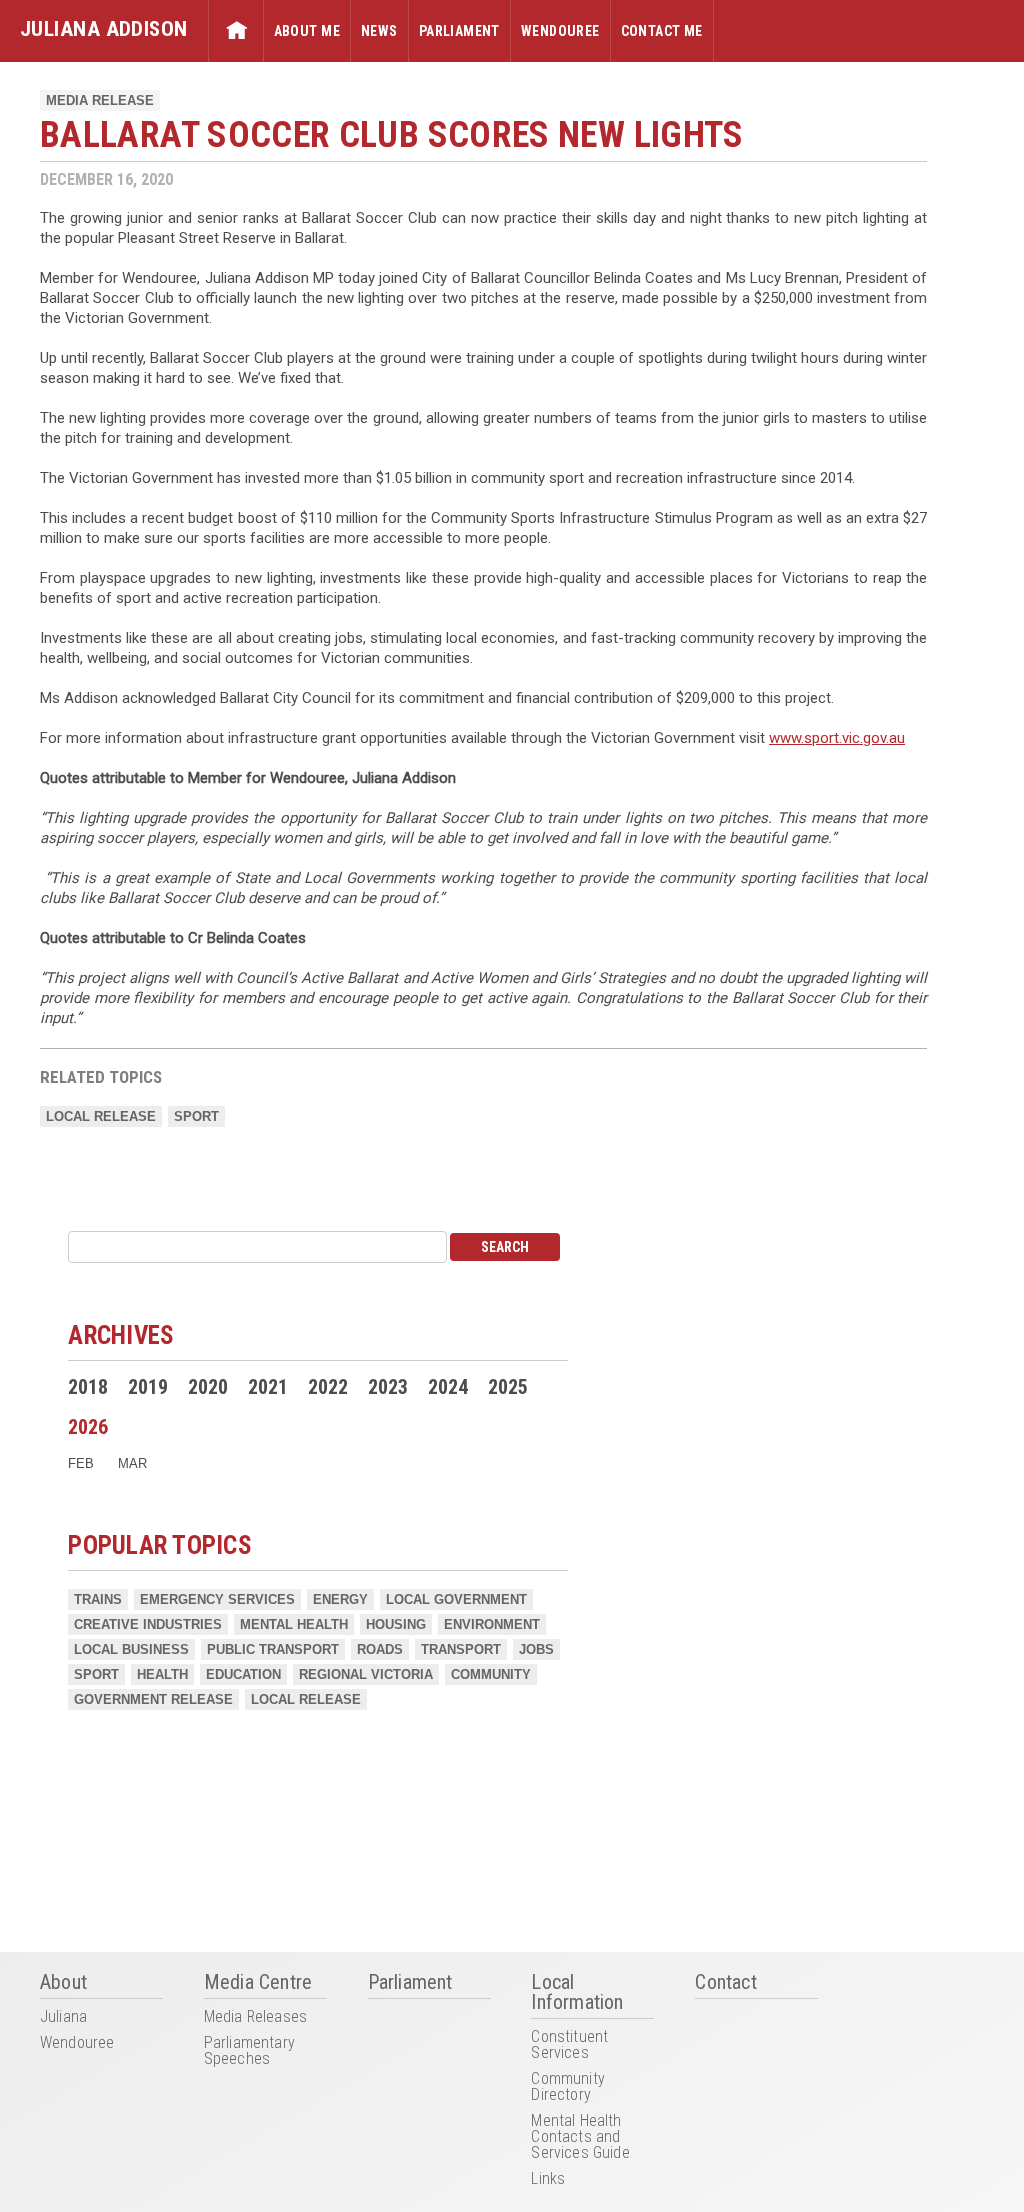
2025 (508, 1387)
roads (380, 1649)
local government (456, 1599)
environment (492, 1624)
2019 (148, 1387)
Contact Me (662, 31)
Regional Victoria (366, 1674)
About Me (307, 31)
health (162, 1674)
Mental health (294, 1624)
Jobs (536, 1649)
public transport (273, 1649)
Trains (98, 1599)
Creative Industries (148, 1624)
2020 (208, 1387)
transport (461, 1649)
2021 (268, 1387)
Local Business (131, 1649)
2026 (88, 1427)
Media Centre (258, 1983)
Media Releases (255, 2017)
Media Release (100, 100)
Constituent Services (569, 2045)
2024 (448, 1387)
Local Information (577, 1993)
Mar (132, 1463)
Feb (81, 1463)
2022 (328, 1387)
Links (548, 2179)
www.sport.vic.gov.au (837, 738)
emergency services (217, 1599)
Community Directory (567, 2087)
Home (236, 31)
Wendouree (560, 31)
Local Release (101, 1116)
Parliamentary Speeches (249, 2051)
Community (491, 1674)
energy (340, 1599)
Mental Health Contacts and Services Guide (580, 2137)
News (379, 31)
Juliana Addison (104, 28)
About (63, 1983)
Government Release (153, 1699)
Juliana (63, 2017)
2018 (88, 1387)
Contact (725, 1983)
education (243, 1674)
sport (196, 1116)
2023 (388, 1387)
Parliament (459, 31)
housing (396, 1624)
